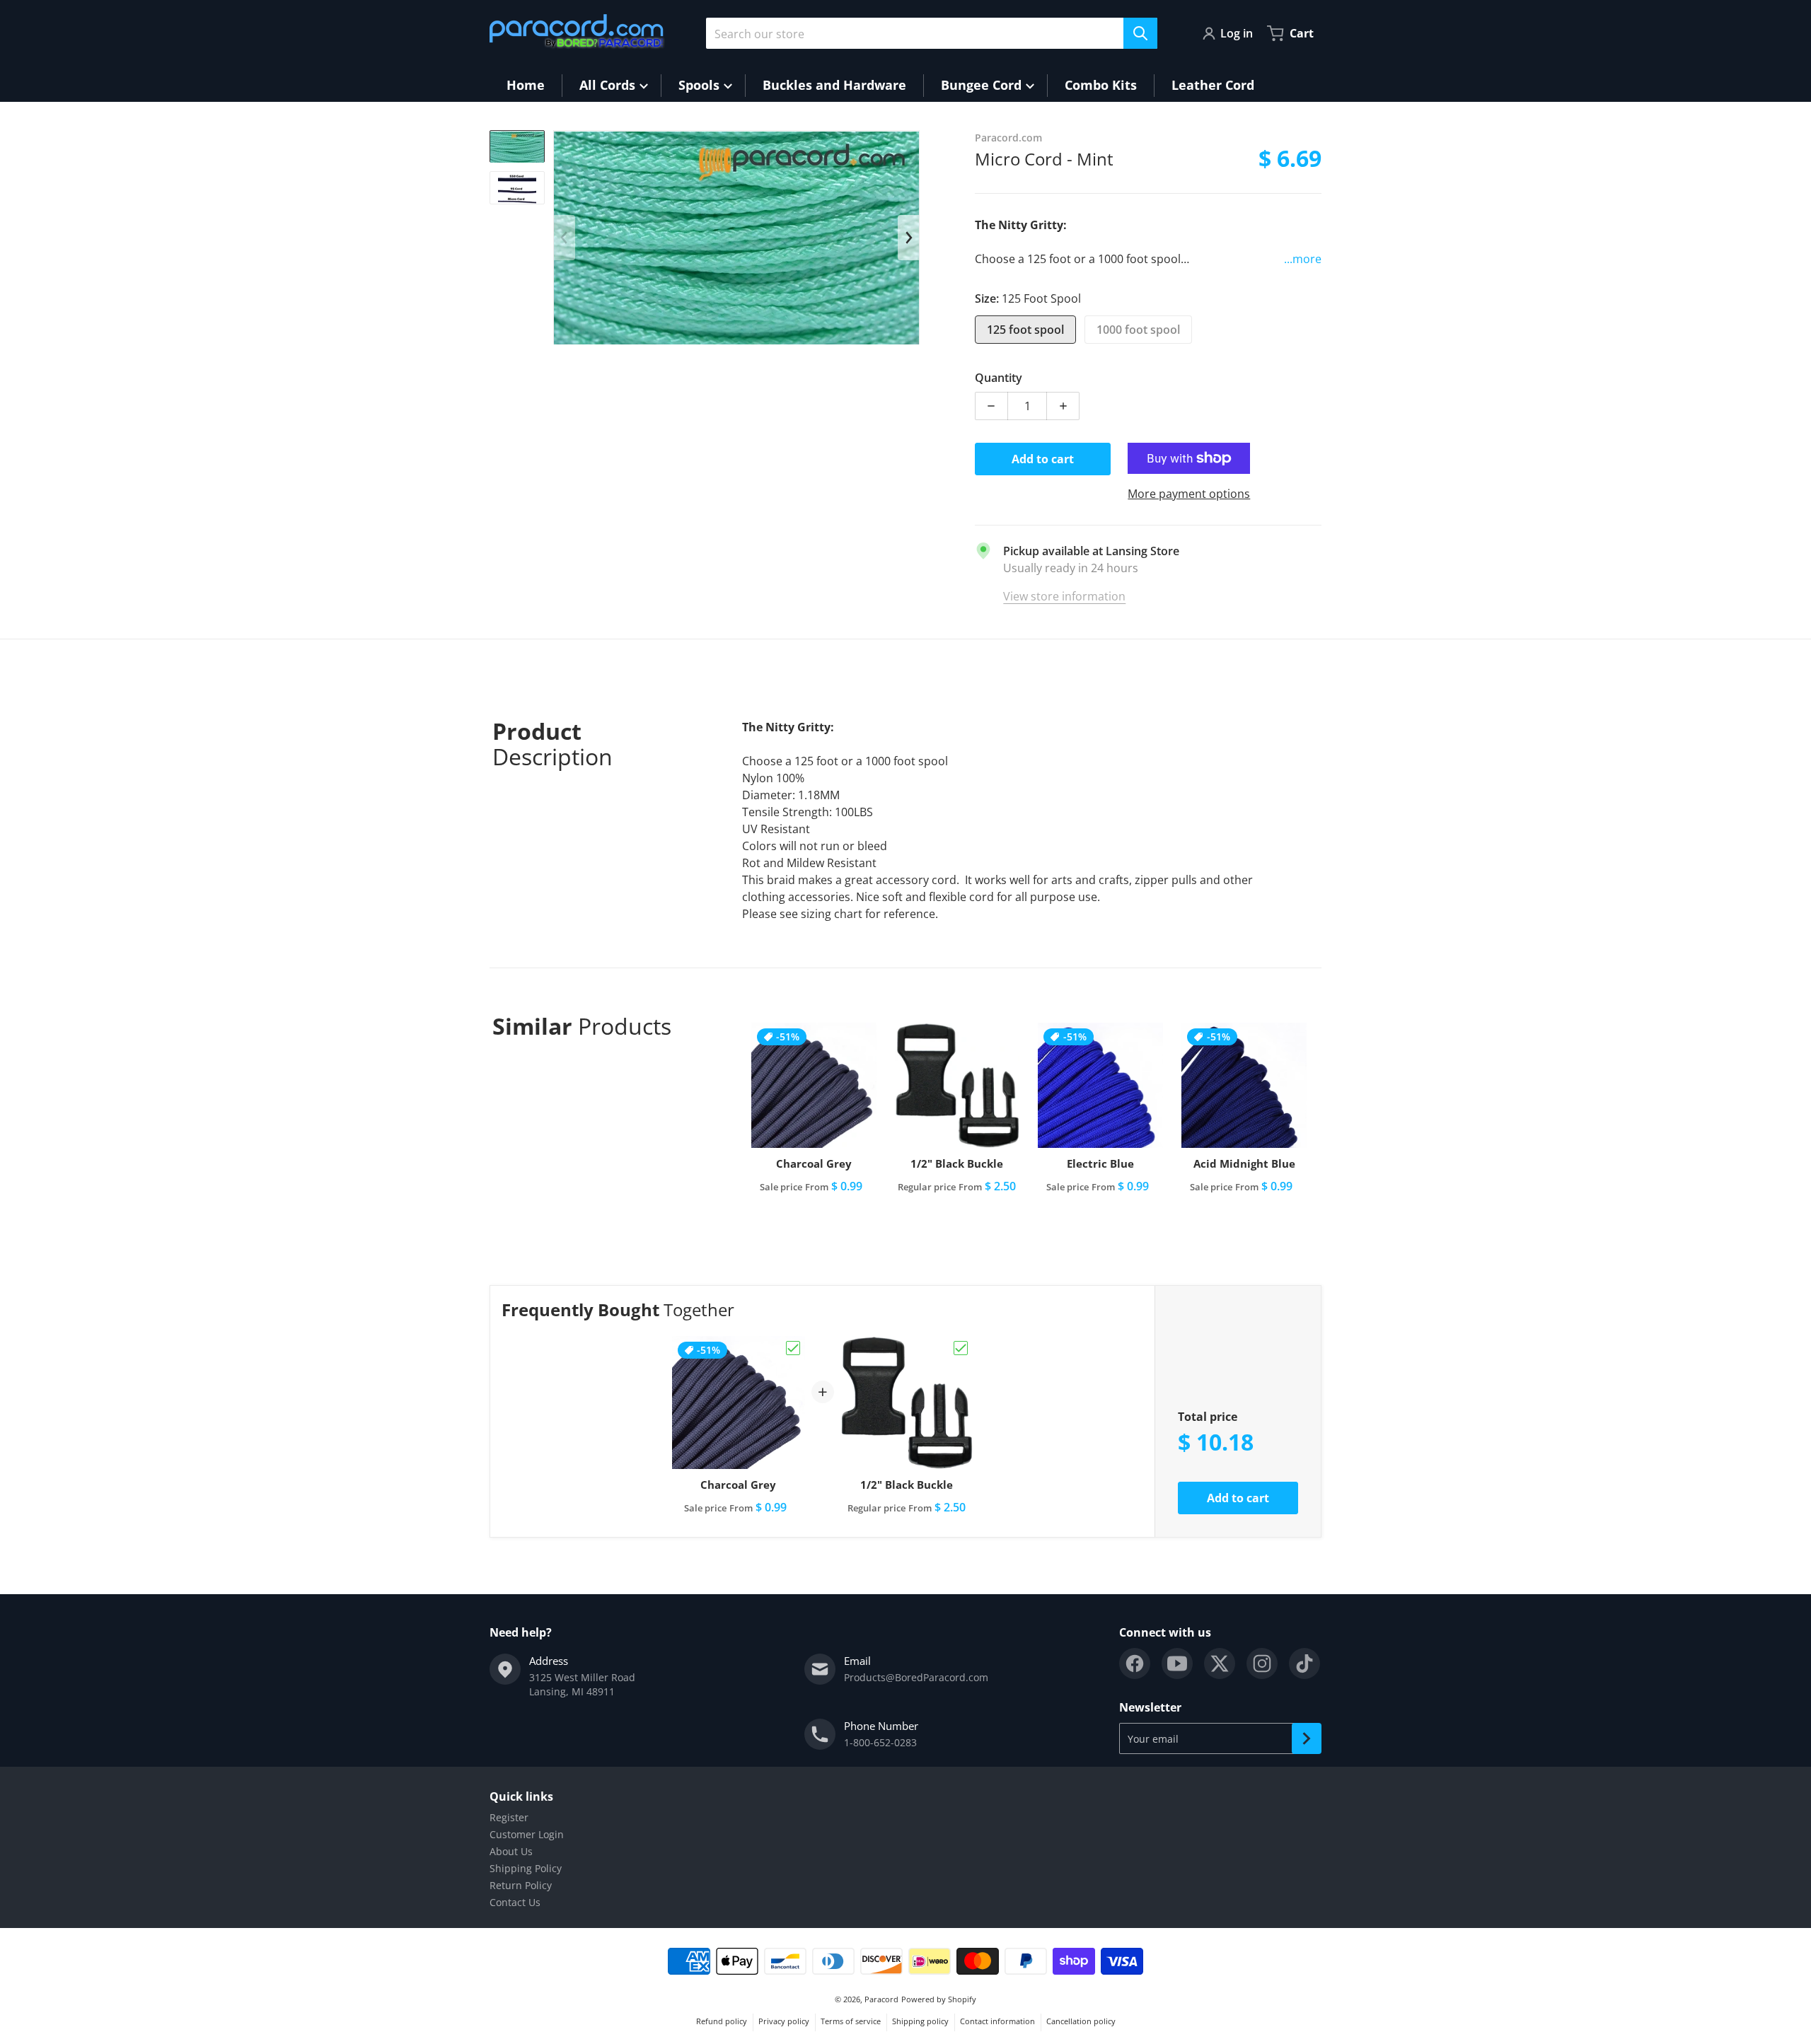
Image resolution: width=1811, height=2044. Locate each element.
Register (509, 1817)
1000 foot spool (1138, 330)
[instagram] (1262, 1663)
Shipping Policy (526, 1868)
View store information (1064, 596)
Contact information (997, 2021)
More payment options (1189, 494)
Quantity (999, 378)
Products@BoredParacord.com (916, 1677)
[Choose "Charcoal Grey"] (793, 1348)
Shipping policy (920, 2021)
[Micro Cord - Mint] (517, 146)
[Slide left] (565, 238)
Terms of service (851, 2021)
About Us (511, 1851)
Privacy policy (784, 2021)
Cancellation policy (1081, 2021)
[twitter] (1220, 1663)
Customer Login (527, 1834)
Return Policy (521, 1885)
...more (1303, 259)
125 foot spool (1025, 330)
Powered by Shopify (939, 1999)
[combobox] (932, 33)
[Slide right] (908, 238)
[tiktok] (1304, 1663)
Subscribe (1307, 1738)
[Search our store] (1140, 33)
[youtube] (1177, 1663)
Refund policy (722, 2021)
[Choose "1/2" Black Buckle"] (961, 1348)
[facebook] (1135, 1663)
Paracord (881, 1999)
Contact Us (515, 1902)
